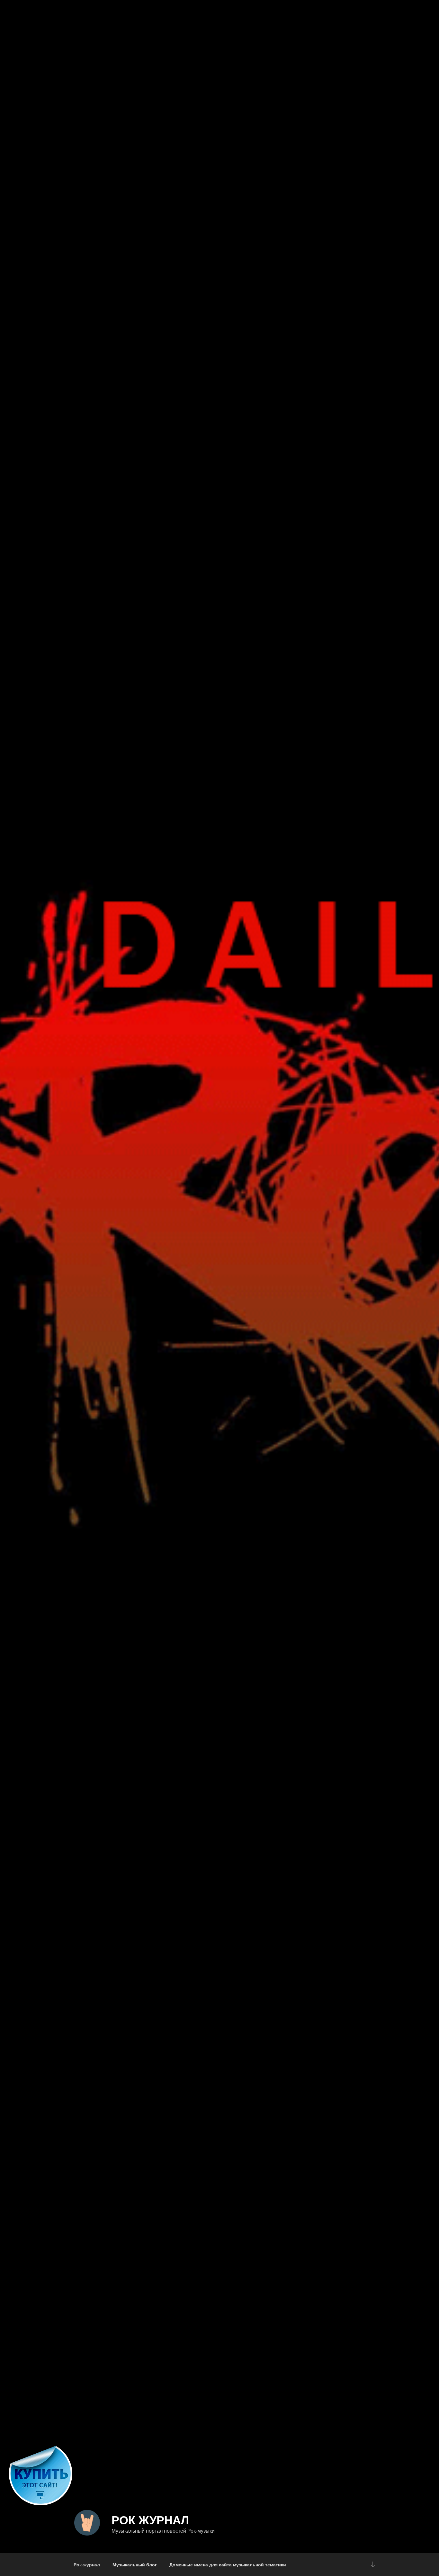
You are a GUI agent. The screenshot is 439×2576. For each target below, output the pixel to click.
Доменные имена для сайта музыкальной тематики (228, 2564)
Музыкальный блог (135, 2564)
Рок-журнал (87, 2564)
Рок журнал (150, 2519)
